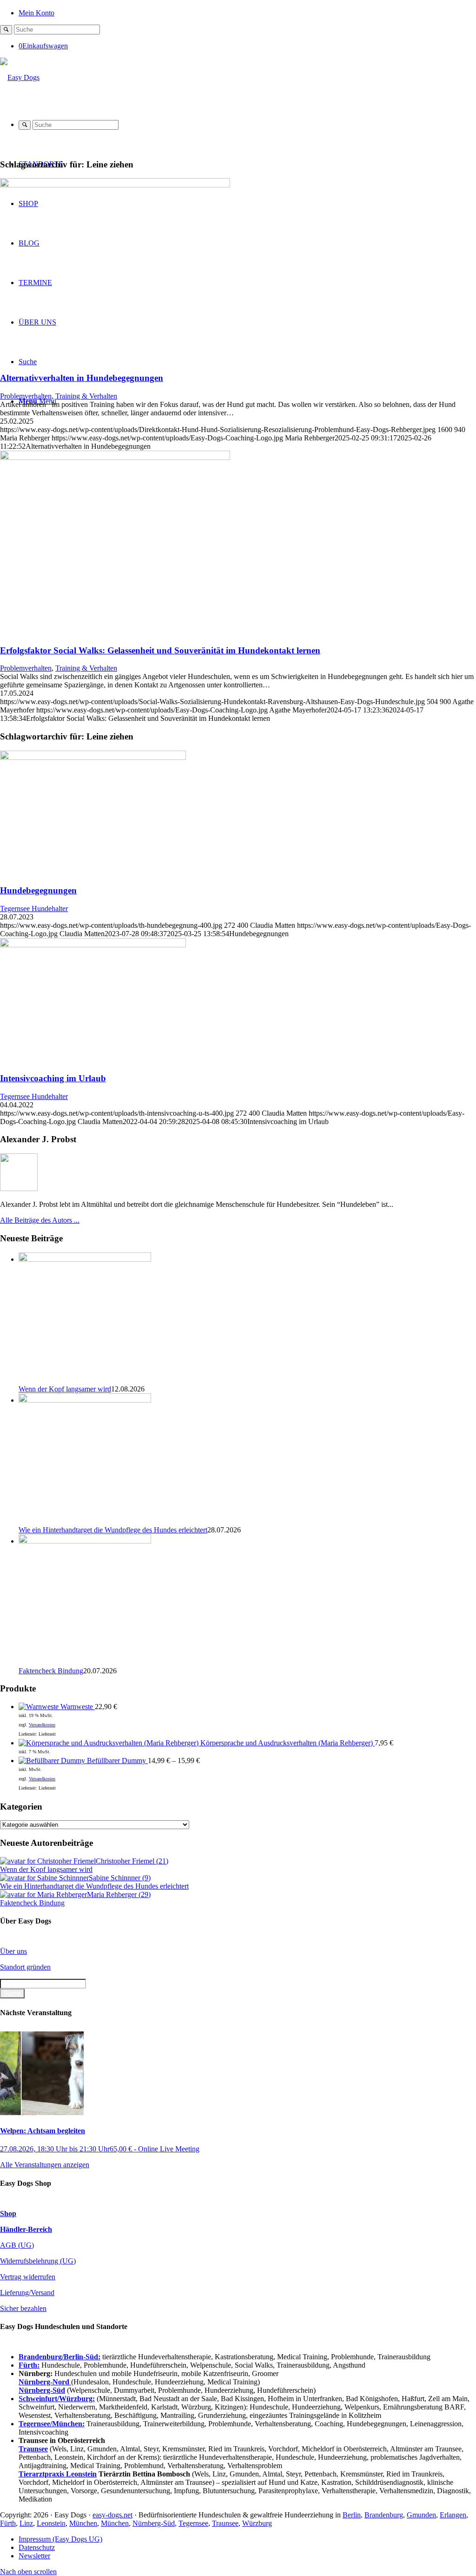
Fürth (8, 2523)
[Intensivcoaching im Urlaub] (93, 945)
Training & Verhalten (86, 396)
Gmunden (421, 2515)
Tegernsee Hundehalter (34, 909)
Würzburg (257, 2523)
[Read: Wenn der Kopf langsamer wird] (85, 1259)
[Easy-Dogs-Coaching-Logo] (20, 77)
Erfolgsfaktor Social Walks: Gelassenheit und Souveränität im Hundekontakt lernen (160, 650)
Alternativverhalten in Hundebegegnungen (82, 378)
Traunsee (225, 2523)
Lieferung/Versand (27, 2293)
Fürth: (29, 2365)
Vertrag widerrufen (28, 2277)
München (83, 2523)
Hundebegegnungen (38, 890)
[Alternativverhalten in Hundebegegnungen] (115, 185)
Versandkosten (42, 1725)
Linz (26, 2523)
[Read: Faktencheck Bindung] (85, 1541)
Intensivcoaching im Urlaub (53, 1078)
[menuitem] (247, 12)
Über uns (13, 1951)
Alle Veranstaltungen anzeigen (45, 2165)
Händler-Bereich (26, 2229)
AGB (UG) (17, 2245)
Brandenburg (384, 2515)
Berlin (352, 2515)
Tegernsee (193, 2523)
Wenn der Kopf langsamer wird (65, 1389)
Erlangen (453, 2515)
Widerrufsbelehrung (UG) (38, 2261)
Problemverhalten (26, 396)
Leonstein (51, 2523)
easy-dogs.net (112, 2515)
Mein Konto (36, 13)
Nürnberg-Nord (45, 2382)
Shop (8, 2213)
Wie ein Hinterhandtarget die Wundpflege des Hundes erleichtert (113, 1530)
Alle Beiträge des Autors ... (40, 1220)
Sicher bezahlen (23, 2308)
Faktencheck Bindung (51, 1671)
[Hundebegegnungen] (93, 757)
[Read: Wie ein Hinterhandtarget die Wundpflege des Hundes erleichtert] (85, 1400)
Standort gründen (25, 1967)
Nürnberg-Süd (154, 2523)
